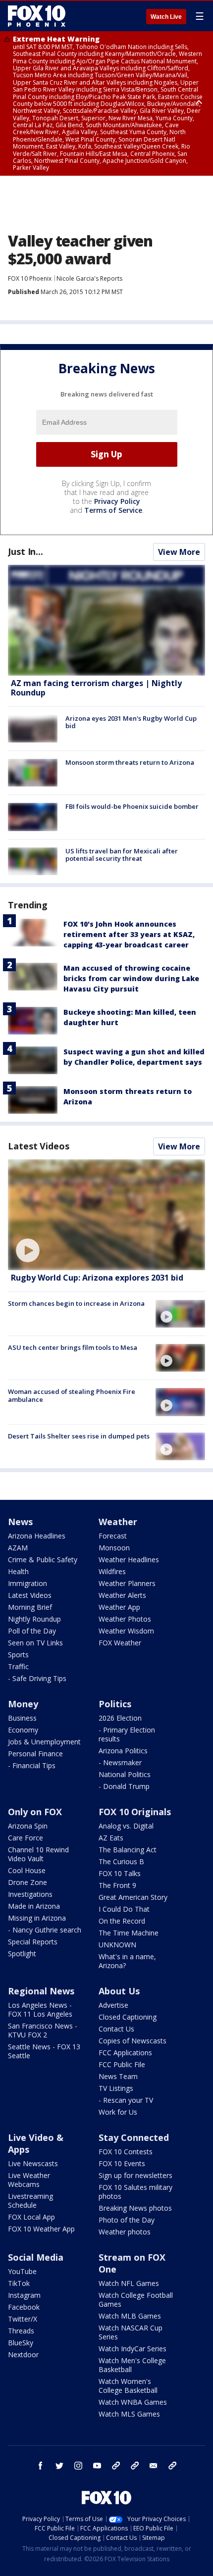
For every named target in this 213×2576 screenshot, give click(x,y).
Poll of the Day (32, 1631)
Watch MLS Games (129, 2414)
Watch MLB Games (130, 2316)
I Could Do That (124, 1909)
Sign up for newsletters (135, 2175)
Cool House (27, 1870)
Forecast (113, 1536)
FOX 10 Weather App (41, 2229)
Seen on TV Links (35, 1643)
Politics (115, 1704)
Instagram (24, 2295)
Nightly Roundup (34, 1619)
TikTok (19, 2283)
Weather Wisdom (126, 1631)
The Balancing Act (128, 1850)
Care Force (26, 1838)
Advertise (113, 2005)
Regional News (41, 1991)
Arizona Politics (123, 1751)
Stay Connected (134, 2137)
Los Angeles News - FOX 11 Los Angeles (40, 2009)
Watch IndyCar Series (133, 2349)
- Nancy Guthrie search (45, 1930)
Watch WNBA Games (133, 2402)
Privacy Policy (117, 501)
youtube (97, 2466)
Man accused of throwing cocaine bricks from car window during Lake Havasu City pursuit (131, 978)
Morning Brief (30, 1607)
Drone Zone (27, 1882)
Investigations (30, 1894)
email (154, 2466)
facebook (41, 2466)
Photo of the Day (127, 2220)
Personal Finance (35, 1754)
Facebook (24, 2307)
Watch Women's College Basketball (128, 2386)
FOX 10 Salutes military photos (135, 2192)
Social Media (36, 2257)
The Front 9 (117, 1885)
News (20, 1522)
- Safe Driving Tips (37, 1678)
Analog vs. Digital (126, 1826)
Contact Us (116, 2029)
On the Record (122, 1921)
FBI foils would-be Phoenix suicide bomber (132, 806)
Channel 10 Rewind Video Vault (38, 1854)
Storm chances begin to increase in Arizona (76, 1303)
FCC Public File (122, 2064)
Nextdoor (23, 2354)
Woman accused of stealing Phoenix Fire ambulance (72, 1395)
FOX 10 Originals (135, 1812)
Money (23, 1704)
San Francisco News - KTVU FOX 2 (43, 2030)
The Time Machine (129, 1933)
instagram (78, 2466)
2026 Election (120, 1718)
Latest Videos (39, 1146)
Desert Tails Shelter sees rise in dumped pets (79, 1436)
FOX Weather (120, 1643)
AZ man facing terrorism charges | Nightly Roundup (96, 688)
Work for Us (118, 2112)
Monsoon (114, 1548)
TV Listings (116, 2088)
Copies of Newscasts (133, 2041)
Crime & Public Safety (43, 1560)
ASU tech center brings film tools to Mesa (73, 1347)
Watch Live (166, 17)
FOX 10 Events (122, 2163)
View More (179, 552)
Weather (118, 1522)
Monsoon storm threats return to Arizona (130, 762)
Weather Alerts (122, 1595)
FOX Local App (31, 2217)
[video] (106, 1215)
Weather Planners (127, 1583)
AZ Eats (111, 1838)
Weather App (119, 1607)
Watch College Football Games (136, 2300)
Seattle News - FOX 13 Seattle (44, 2051)
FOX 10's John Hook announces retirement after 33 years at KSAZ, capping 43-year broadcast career (129, 934)
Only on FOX (35, 1812)
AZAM (18, 1548)
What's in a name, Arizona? (127, 1961)
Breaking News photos (135, 2208)
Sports (18, 1655)
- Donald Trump (124, 1786)
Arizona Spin (28, 1826)
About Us (119, 1991)
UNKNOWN (117, 1945)
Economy (23, 1730)
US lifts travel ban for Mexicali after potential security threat (122, 855)
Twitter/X (23, 2319)
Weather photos (125, 2232)
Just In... (26, 551)
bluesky (135, 2466)
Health (18, 1571)
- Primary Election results (127, 1734)
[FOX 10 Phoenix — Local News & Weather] (37, 16)
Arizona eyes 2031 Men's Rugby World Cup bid (131, 722)
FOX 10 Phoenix (30, 278)
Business (22, 1718)
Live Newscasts (33, 2163)
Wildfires (112, 1571)
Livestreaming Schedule (30, 2201)
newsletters (172, 2466)
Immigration (27, 1583)
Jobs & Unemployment (44, 1742)
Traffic (18, 1666)
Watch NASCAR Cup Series (131, 2332)
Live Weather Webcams (29, 2180)
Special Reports (33, 1942)
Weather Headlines (129, 1560)
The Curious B (121, 1861)
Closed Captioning (128, 2017)
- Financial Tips (32, 1765)
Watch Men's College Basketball (132, 2365)
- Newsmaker (120, 1762)
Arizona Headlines (37, 1536)
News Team (118, 2076)
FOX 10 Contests (126, 2152)
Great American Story (133, 1897)
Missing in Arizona (37, 1918)
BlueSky (21, 2343)
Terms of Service (113, 510)
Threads (21, 2331)
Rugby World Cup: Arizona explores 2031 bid (97, 1278)
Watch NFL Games (129, 2283)
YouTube (22, 2271)
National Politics (125, 1774)
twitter (59, 2466)
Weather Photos (125, 1619)
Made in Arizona (34, 1906)
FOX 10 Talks (120, 1873)
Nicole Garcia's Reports (89, 278)
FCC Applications (125, 2053)
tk (116, 2466)
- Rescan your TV (126, 2100)
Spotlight (22, 1954)
